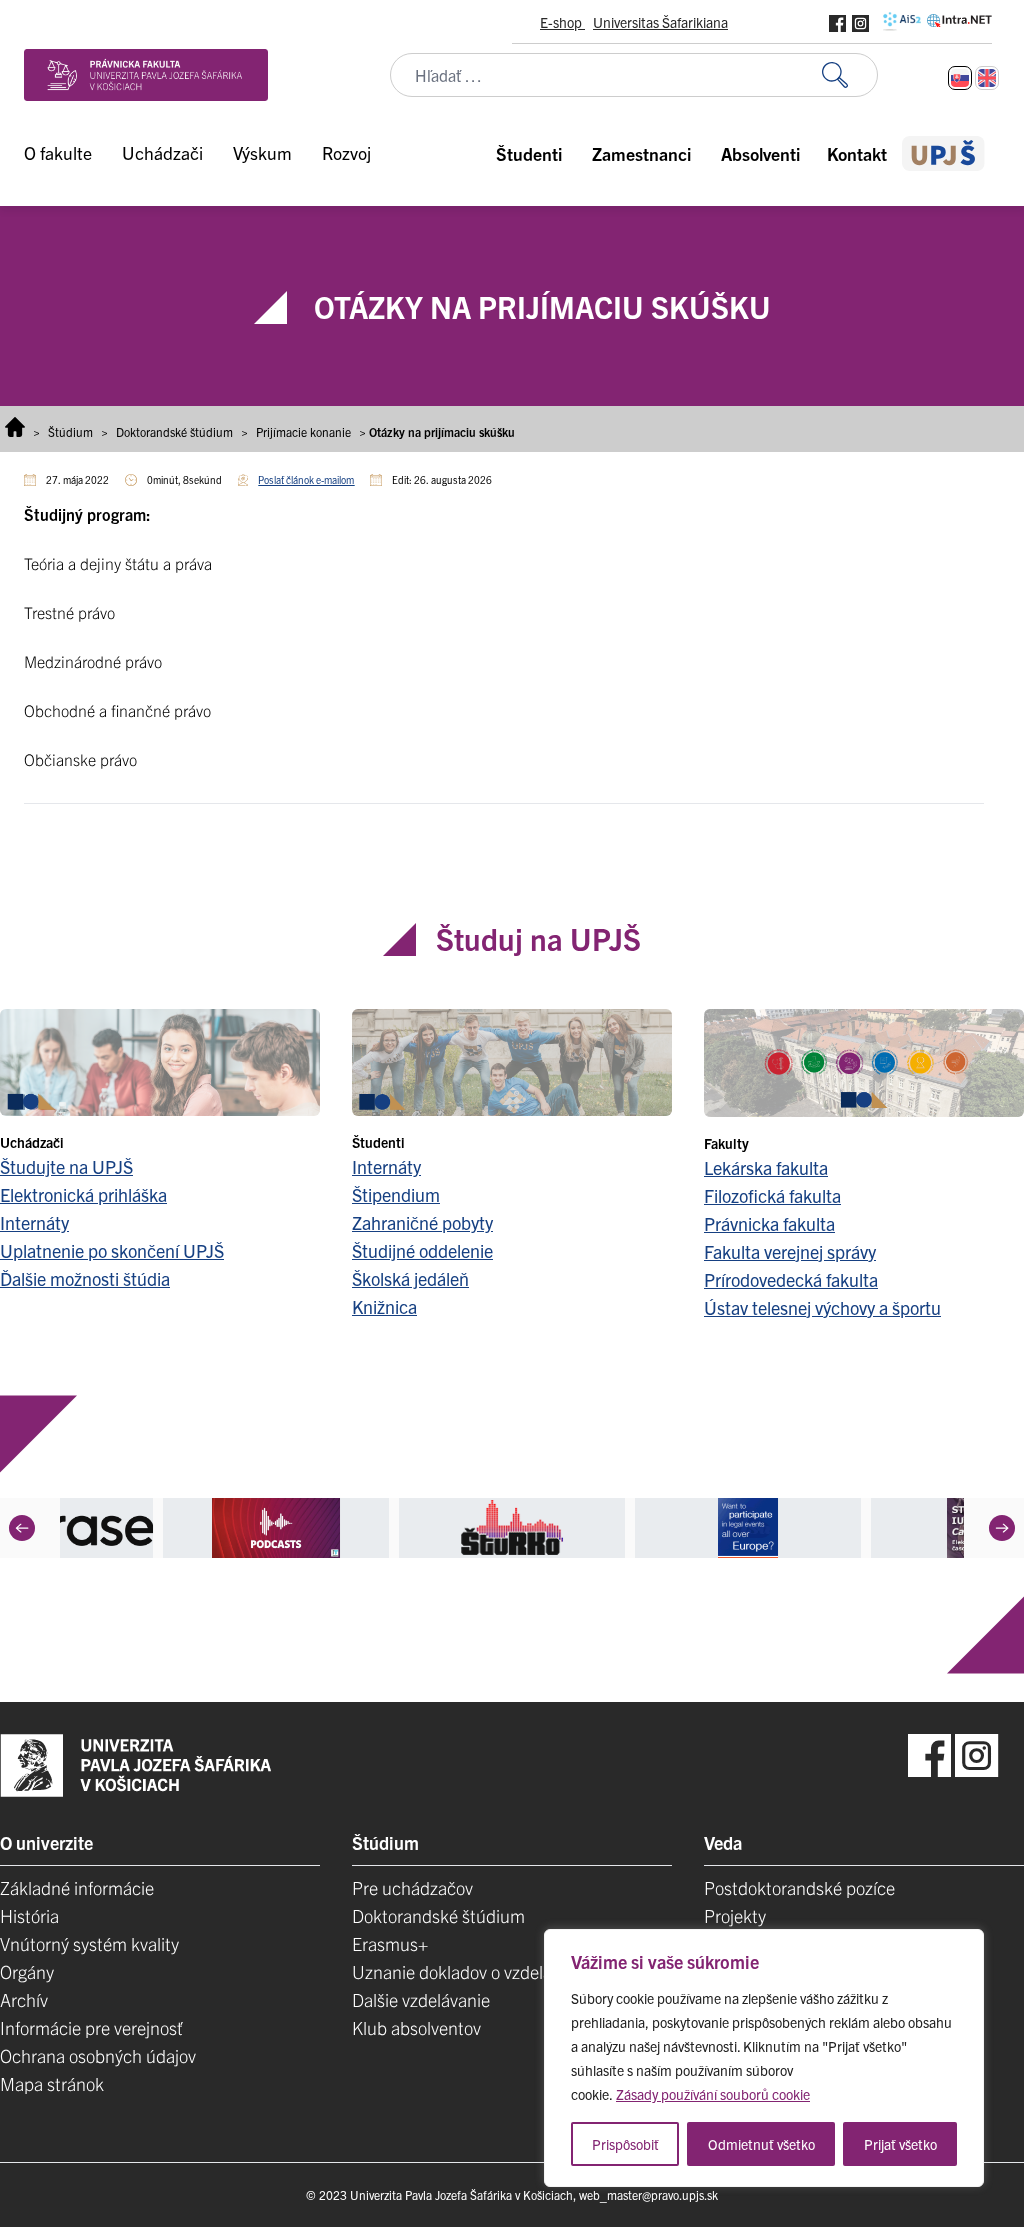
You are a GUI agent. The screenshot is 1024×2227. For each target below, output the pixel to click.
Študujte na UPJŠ (66, 1166)
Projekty (735, 1915)
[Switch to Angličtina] (987, 78)
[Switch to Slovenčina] (960, 78)
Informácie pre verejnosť (91, 2027)
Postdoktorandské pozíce (799, 1887)
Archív (24, 1999)
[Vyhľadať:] (850, 75)
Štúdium (70, 431)
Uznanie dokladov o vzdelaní (459, 1971)
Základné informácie (77, 1887)
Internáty (34, 1222)
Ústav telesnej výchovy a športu (822, 1307)
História (29, 1915)
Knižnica (384, 1306)
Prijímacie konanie (303, 431)
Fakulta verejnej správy (790, 1251)
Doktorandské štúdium (174, 431)
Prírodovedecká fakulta (791, 1279)
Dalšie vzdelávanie (421, 1999)
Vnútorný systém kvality (89, 1943)
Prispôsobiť (625, 2144)
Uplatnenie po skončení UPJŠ (112, 1250)
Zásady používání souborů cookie (713, 2094)
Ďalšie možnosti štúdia (85, 1278)
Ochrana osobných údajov (98, 2055)
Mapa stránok (52, 2083)
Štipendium (396, 1194)
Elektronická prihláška (83, 1194)
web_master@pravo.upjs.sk (648, 2194)
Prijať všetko (900, 2144)
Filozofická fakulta (772, 1195)
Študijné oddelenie (422, 1250)
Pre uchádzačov (412, 1887)
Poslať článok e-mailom (306, 479)
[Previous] (22, 1528)
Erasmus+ (390, 1943)
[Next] (1002, 1528)
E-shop (562, 22)
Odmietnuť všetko (761, 2144)
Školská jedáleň (410, 1278)
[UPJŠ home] (943, 153)
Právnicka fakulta (769, 1223)
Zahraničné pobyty (422, 1222)
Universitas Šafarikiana (660, 22)
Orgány (27, 1971)
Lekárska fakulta (766, 1167)
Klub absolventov (416, 2027)
